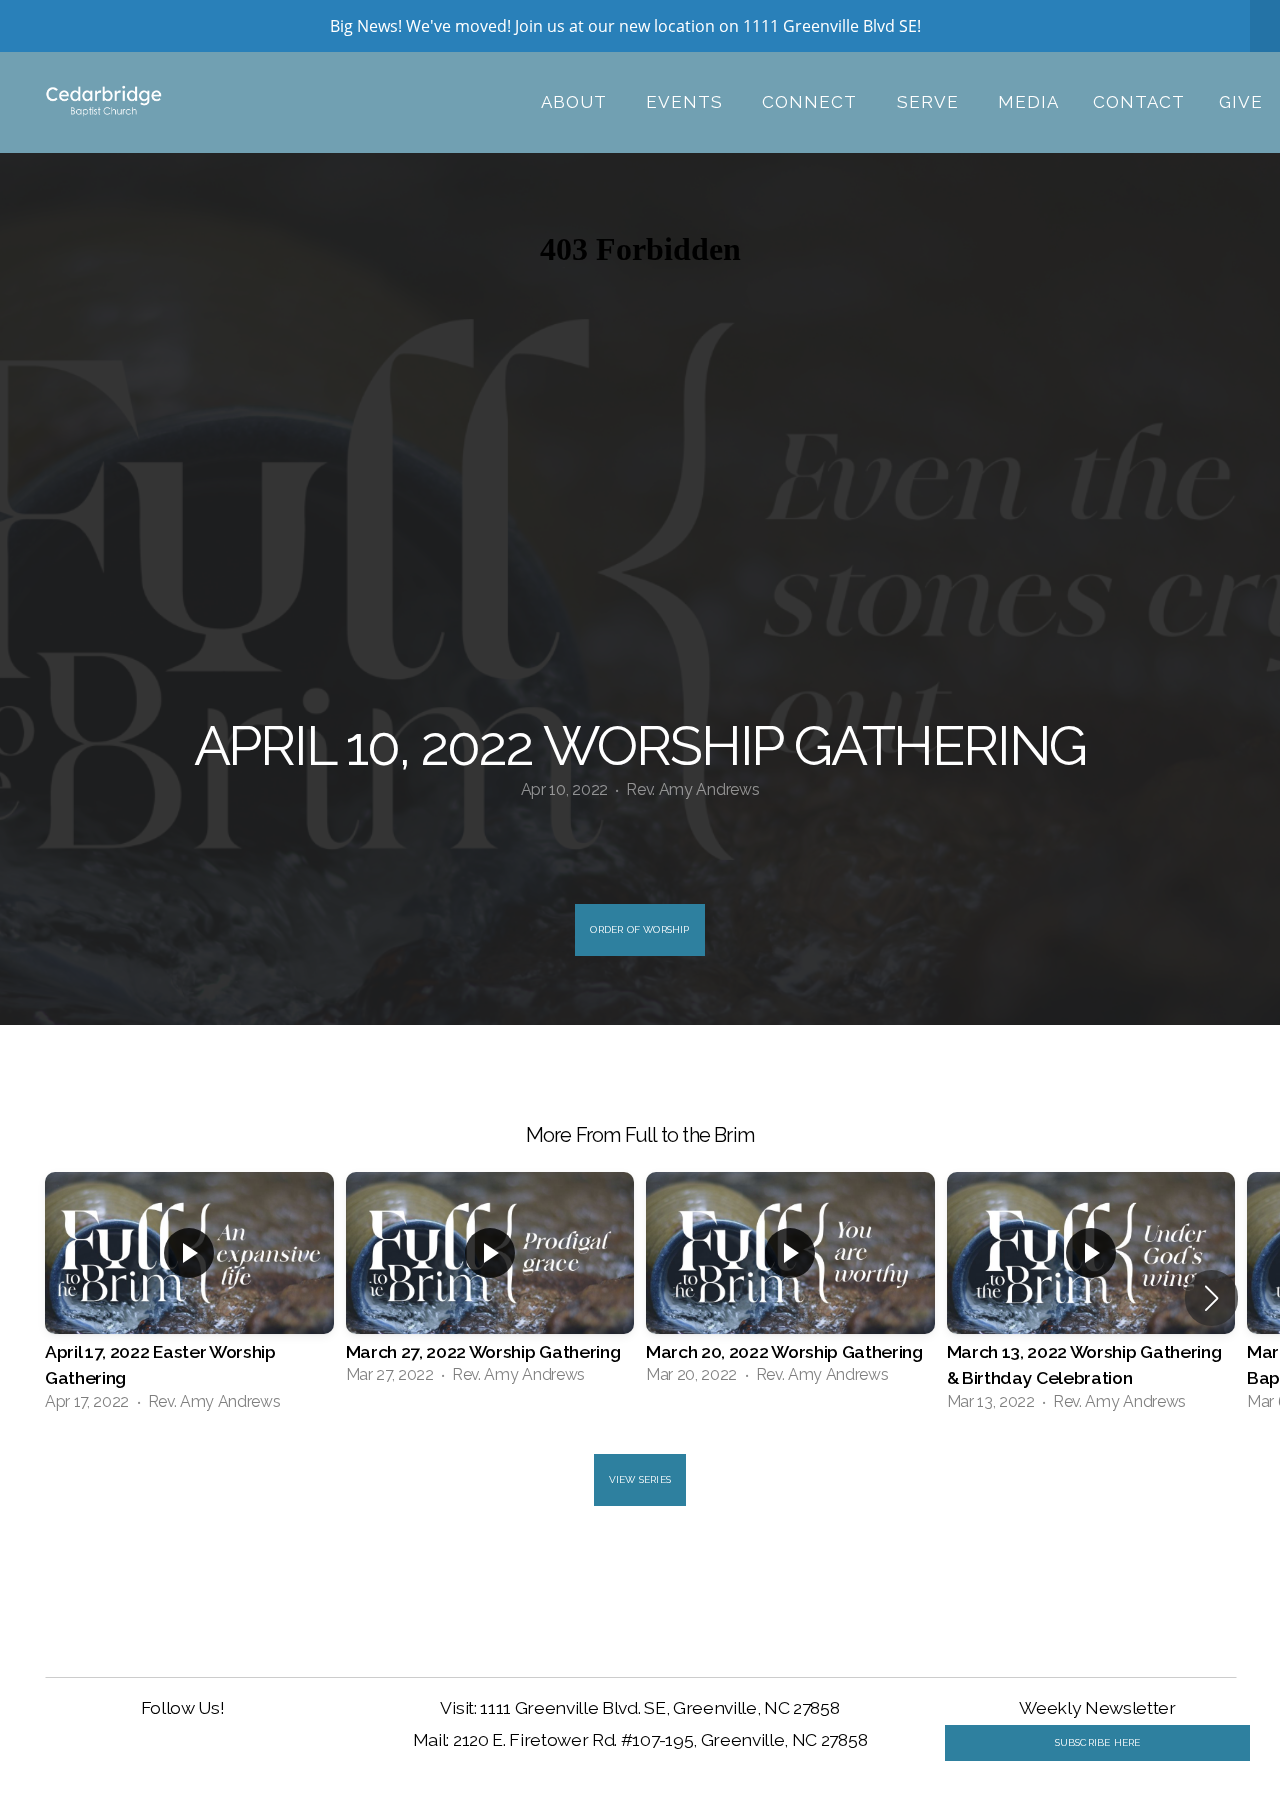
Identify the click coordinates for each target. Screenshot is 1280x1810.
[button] (1211, 1298)
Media (1028, 102)
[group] (189, 1298)
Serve (930, 102)
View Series (640, 1479)
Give (1241, 102)
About (576, 102)
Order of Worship (639, 929)
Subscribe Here (1098, 1742)
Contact (1139, 102)
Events (687, 102)
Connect (812, 102)
